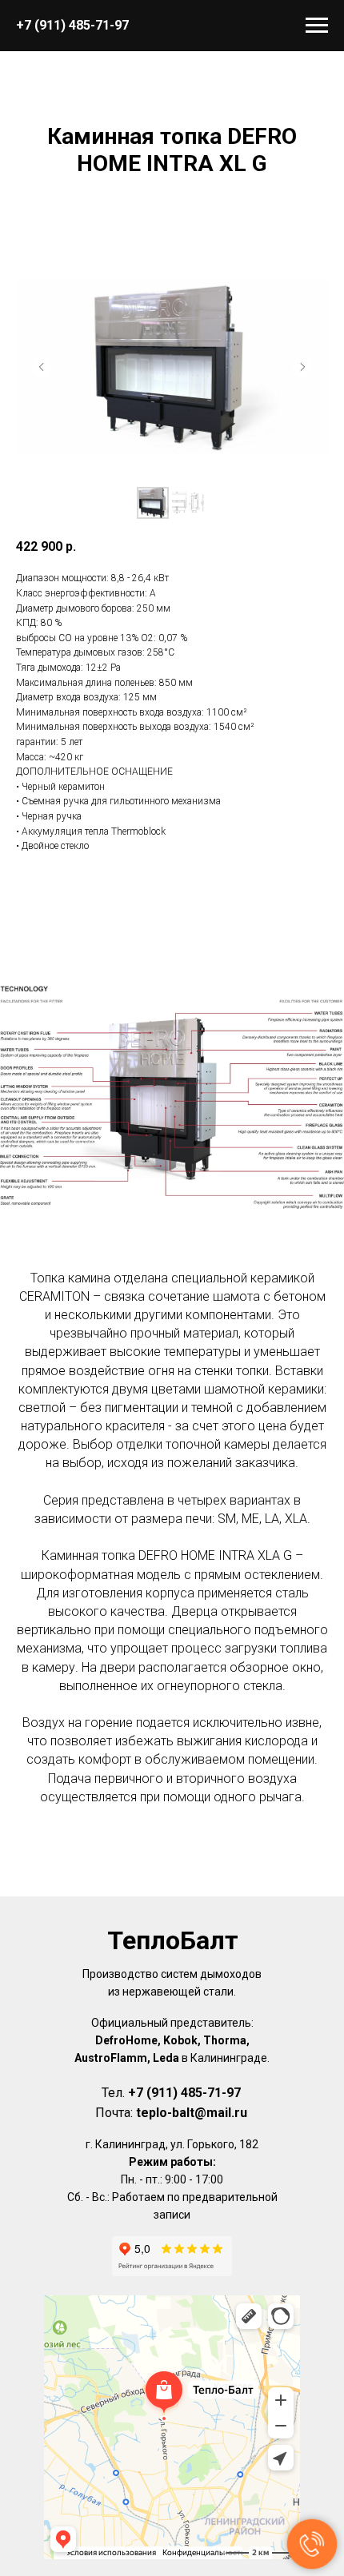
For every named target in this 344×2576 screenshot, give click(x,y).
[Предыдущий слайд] (42, 367)
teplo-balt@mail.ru (192, 2113)
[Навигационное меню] (317, 26)
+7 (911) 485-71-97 (72, 25)
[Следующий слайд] (302, 367)
